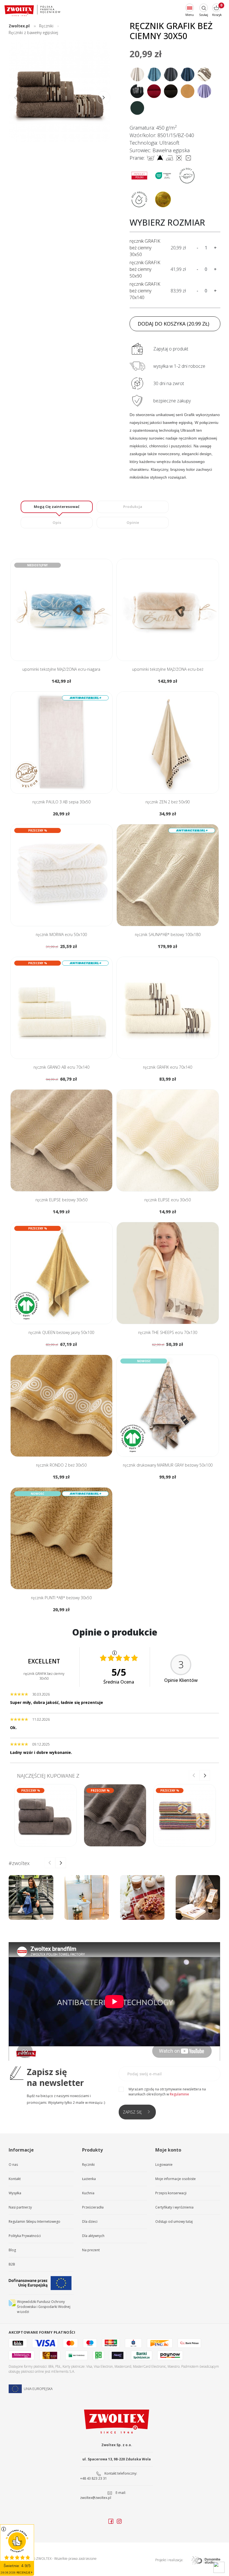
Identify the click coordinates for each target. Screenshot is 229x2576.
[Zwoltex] (32, 10)
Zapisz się (132, 2112)
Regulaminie (179, 2094)
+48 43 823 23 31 (94, 2478)
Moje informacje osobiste (176, 2179)
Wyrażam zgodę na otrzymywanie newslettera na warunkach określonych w (167, 2092)
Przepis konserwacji (171, 2193)
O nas (13, 2165)
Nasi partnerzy (20, 2207)
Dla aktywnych (93, 2236)
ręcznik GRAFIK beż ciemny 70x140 (145, 291)
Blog (12, 2250)
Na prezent (91, 2250)
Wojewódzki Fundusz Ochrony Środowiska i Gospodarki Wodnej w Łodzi (44, 2307)
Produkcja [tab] (133, 507)
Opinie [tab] (133, 522)
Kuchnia (88, 2193)
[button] (104, 98)
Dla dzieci (90, 2222)
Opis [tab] (57, 522)
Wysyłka (15, 2193)
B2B (12, 2264)
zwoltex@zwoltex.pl (96, 2498)
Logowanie (164, 2165)
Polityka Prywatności (25, 2236)
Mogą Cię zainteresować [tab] (57, 507)
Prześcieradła (93, 2207)
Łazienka (89, 2179)
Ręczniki (88, 2165)
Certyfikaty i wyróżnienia (174, 2207)
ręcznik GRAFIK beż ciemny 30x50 (145, 248)
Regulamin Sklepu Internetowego (34, 2222)
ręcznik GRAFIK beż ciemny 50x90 (145, 269)
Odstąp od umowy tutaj (174, 2222)
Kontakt (15, 2179)
